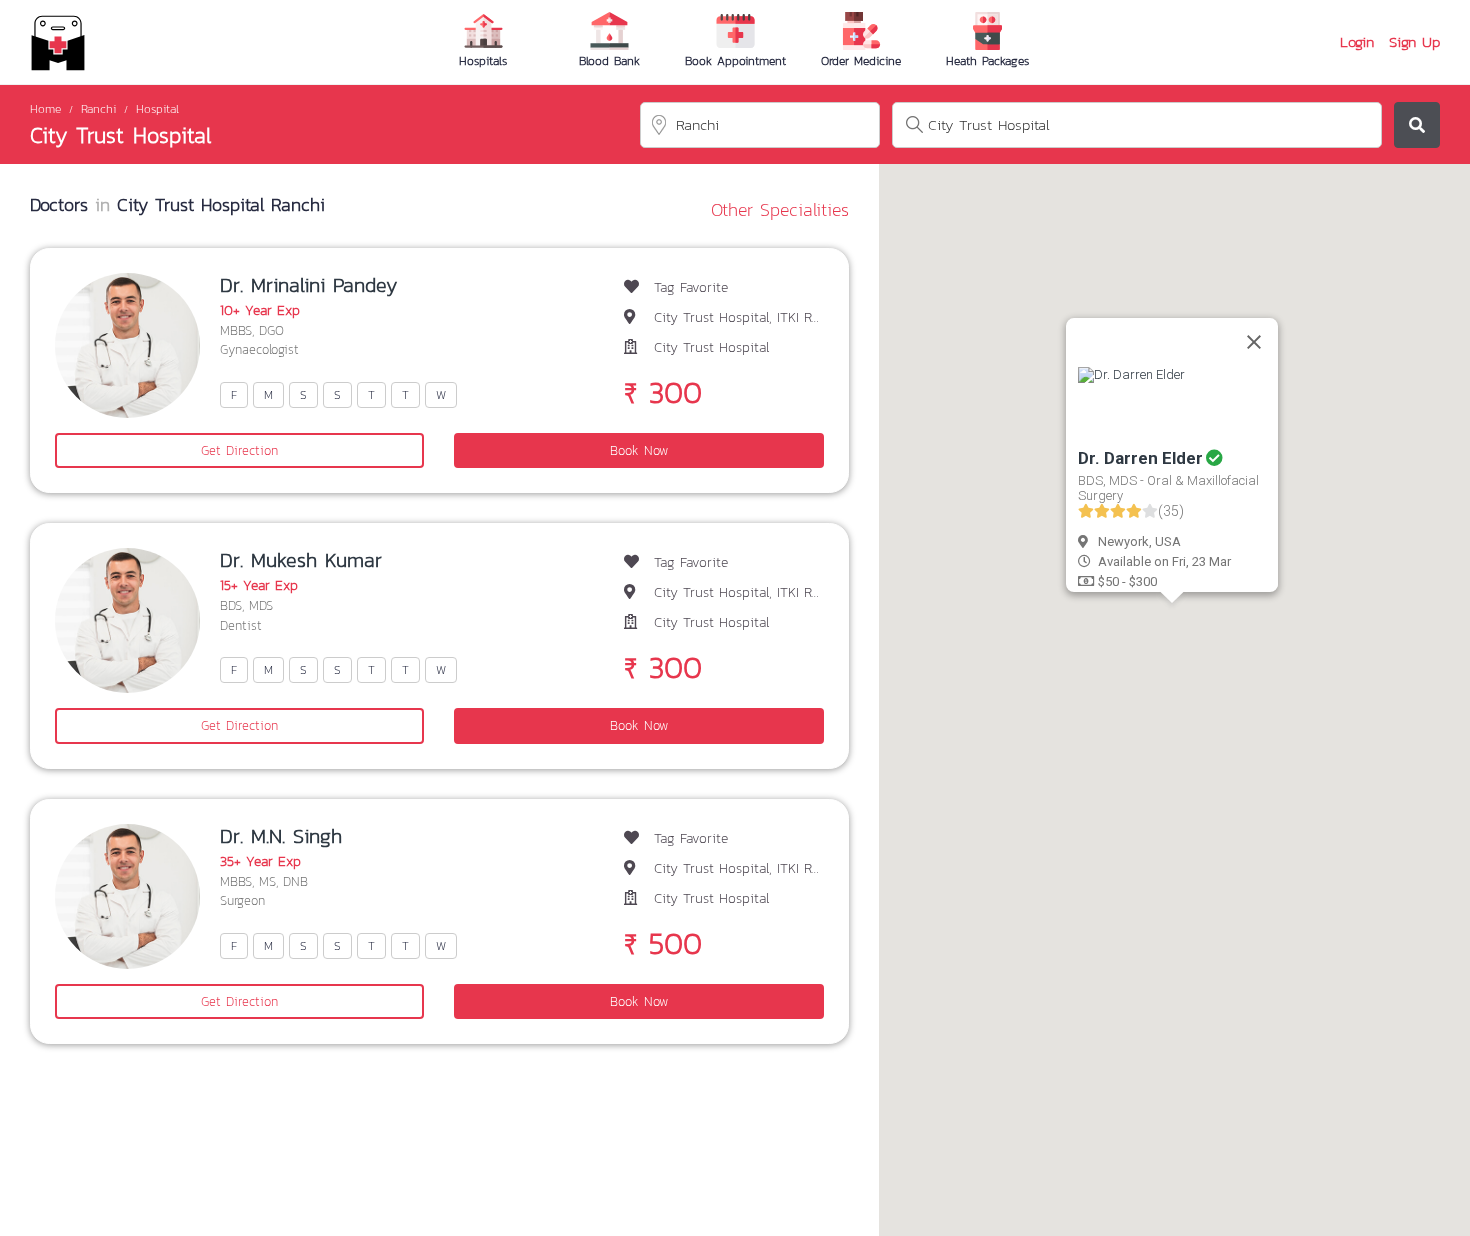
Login (1357, 42)
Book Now (639, 450)
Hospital (157, 109)
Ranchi (98, 109)
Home (45, 109)
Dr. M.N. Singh (281, 836)
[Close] (1254, 342)
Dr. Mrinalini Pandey (308, 285)
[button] (926, 586)
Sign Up (1414, 42)
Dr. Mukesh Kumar (301, 560)
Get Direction (239, 450)
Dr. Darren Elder (1140, 458)
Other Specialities (780, 209)
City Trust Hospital (120, 135)
